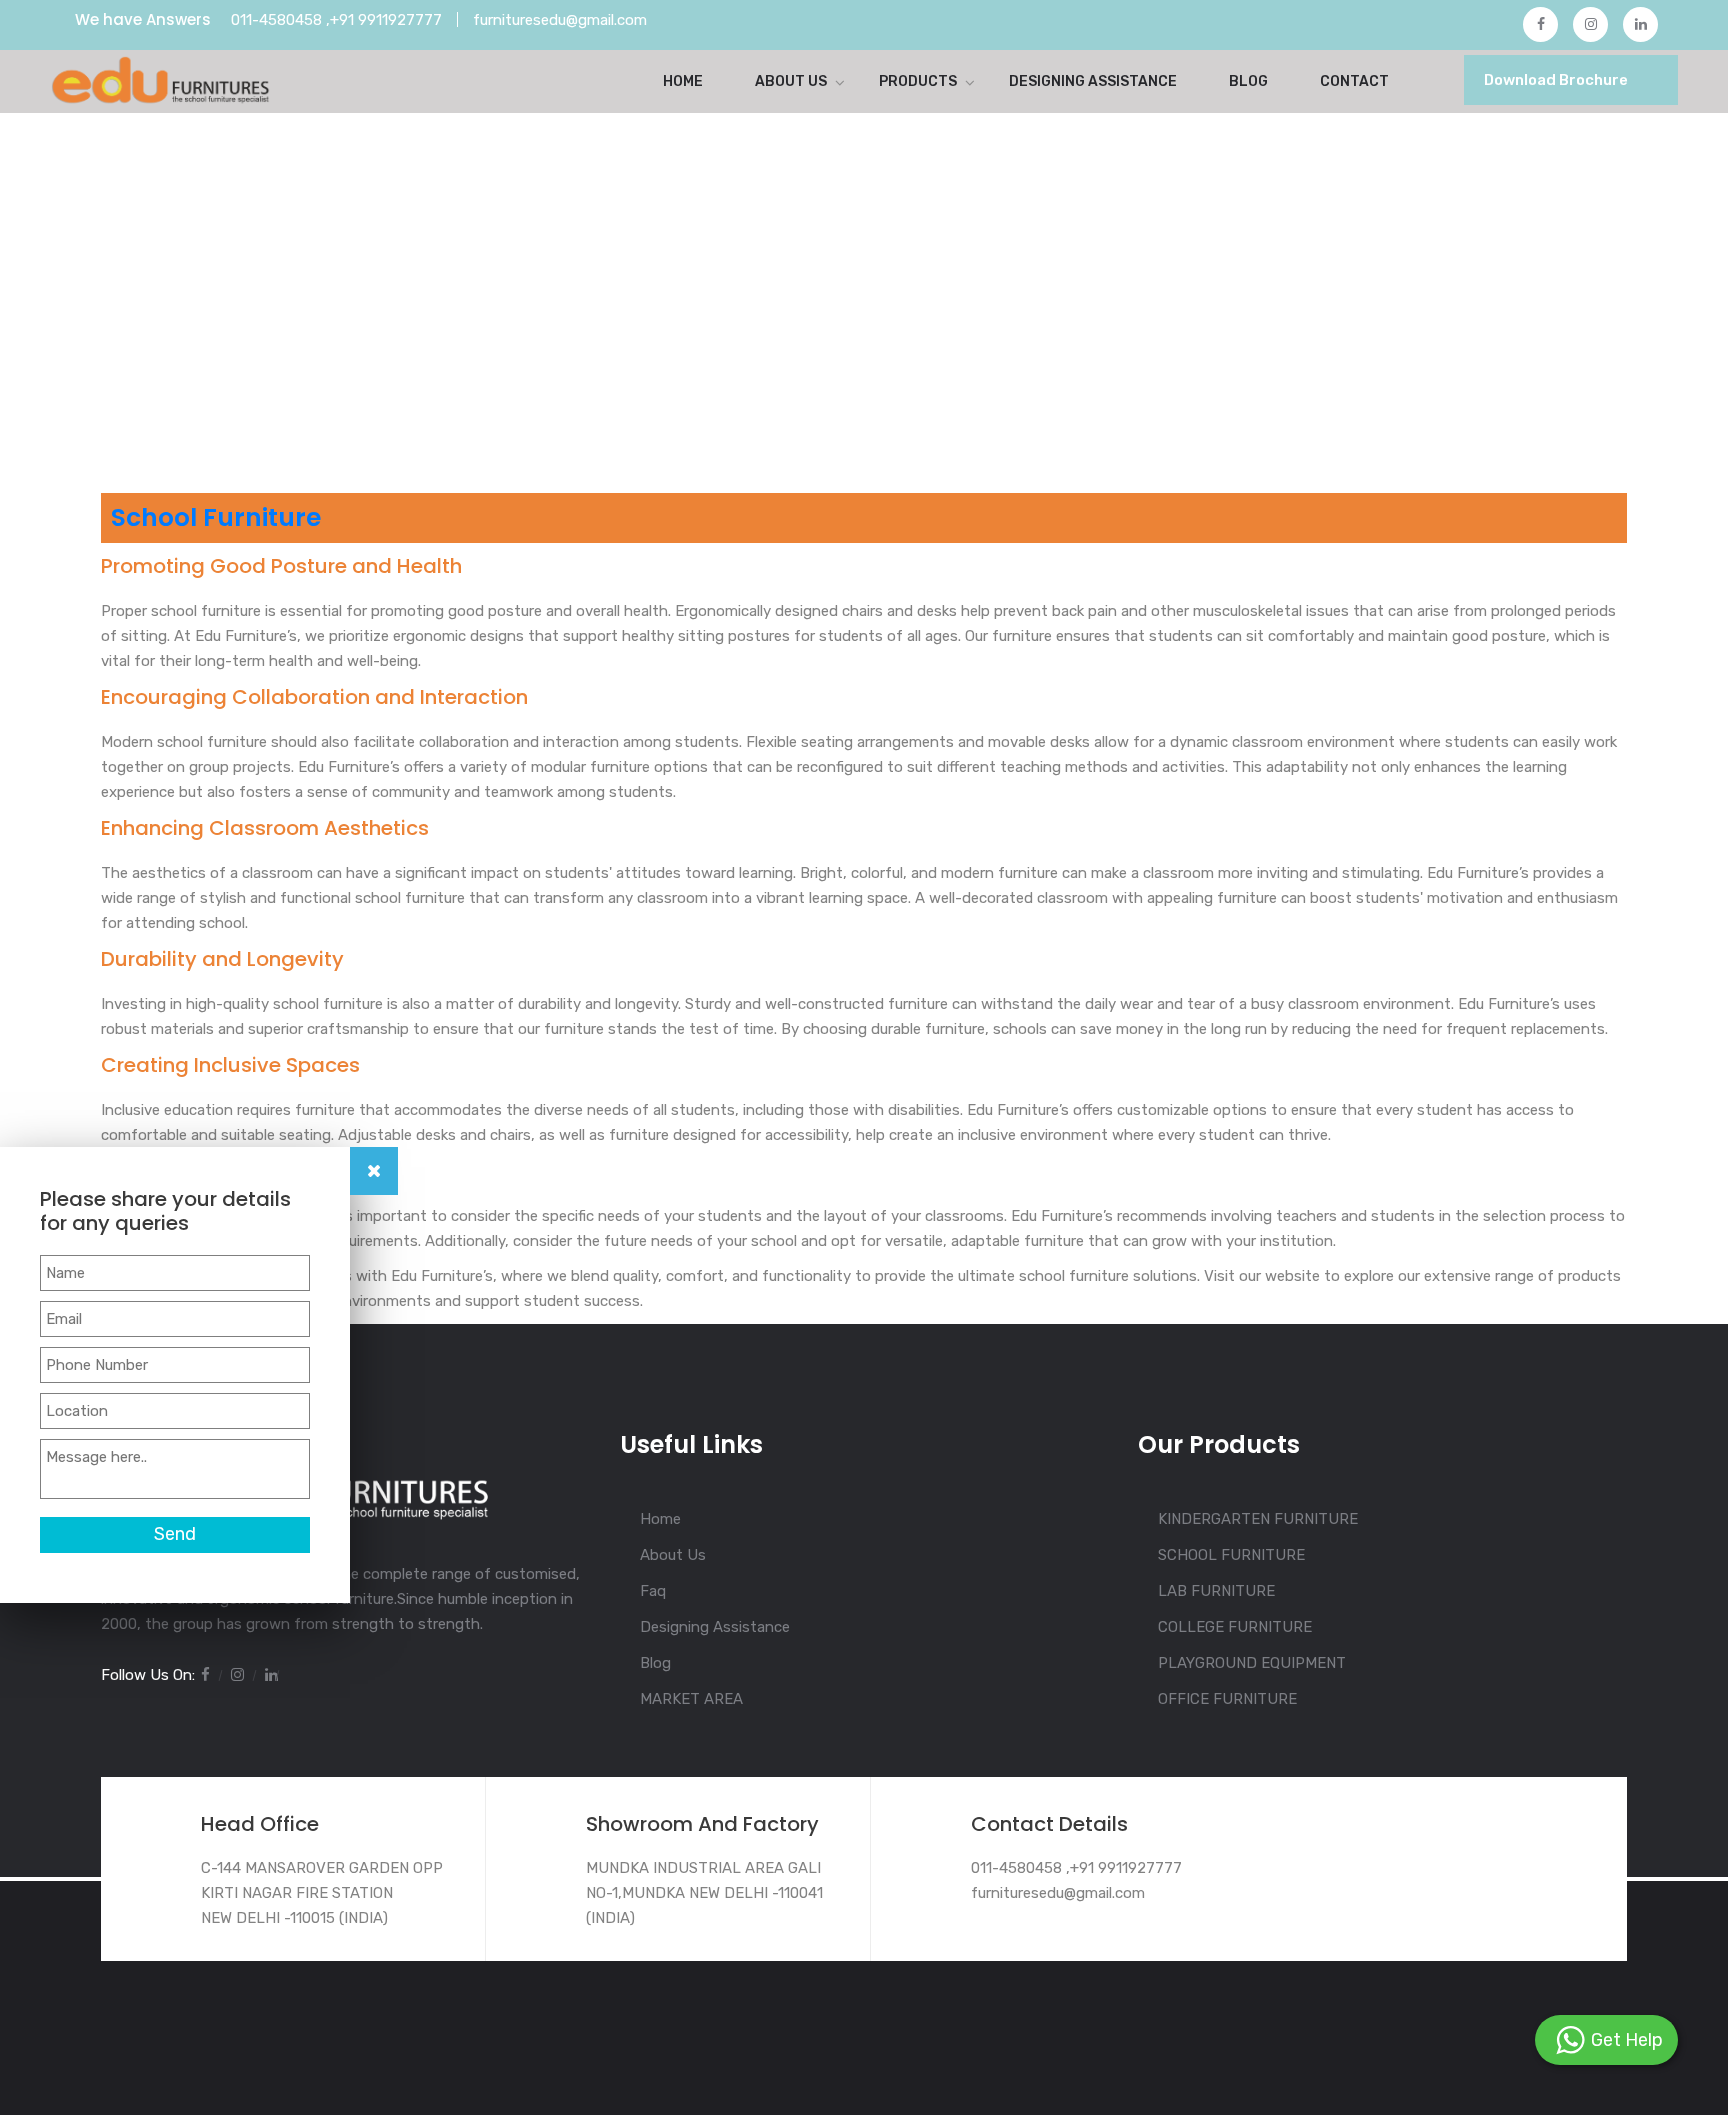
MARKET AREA (691, 1699)
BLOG (1248, 81)
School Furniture (216, 517)
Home (683, 81)
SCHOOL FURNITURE (1231, 1555)
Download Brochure (1556, 80)
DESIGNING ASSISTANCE (1093, 81)
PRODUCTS (918, 81)
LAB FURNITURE (1216, 1591)
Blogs (188, 433)
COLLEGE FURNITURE (1235, 1627)
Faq (653, 1591)
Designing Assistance (715, 1627)
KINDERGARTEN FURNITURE (1258, 1519)
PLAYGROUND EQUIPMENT (1252, 1663)
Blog (655, 1663)
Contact (1354, 81)
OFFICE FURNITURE (1227, 1699)
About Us (791, 81)
